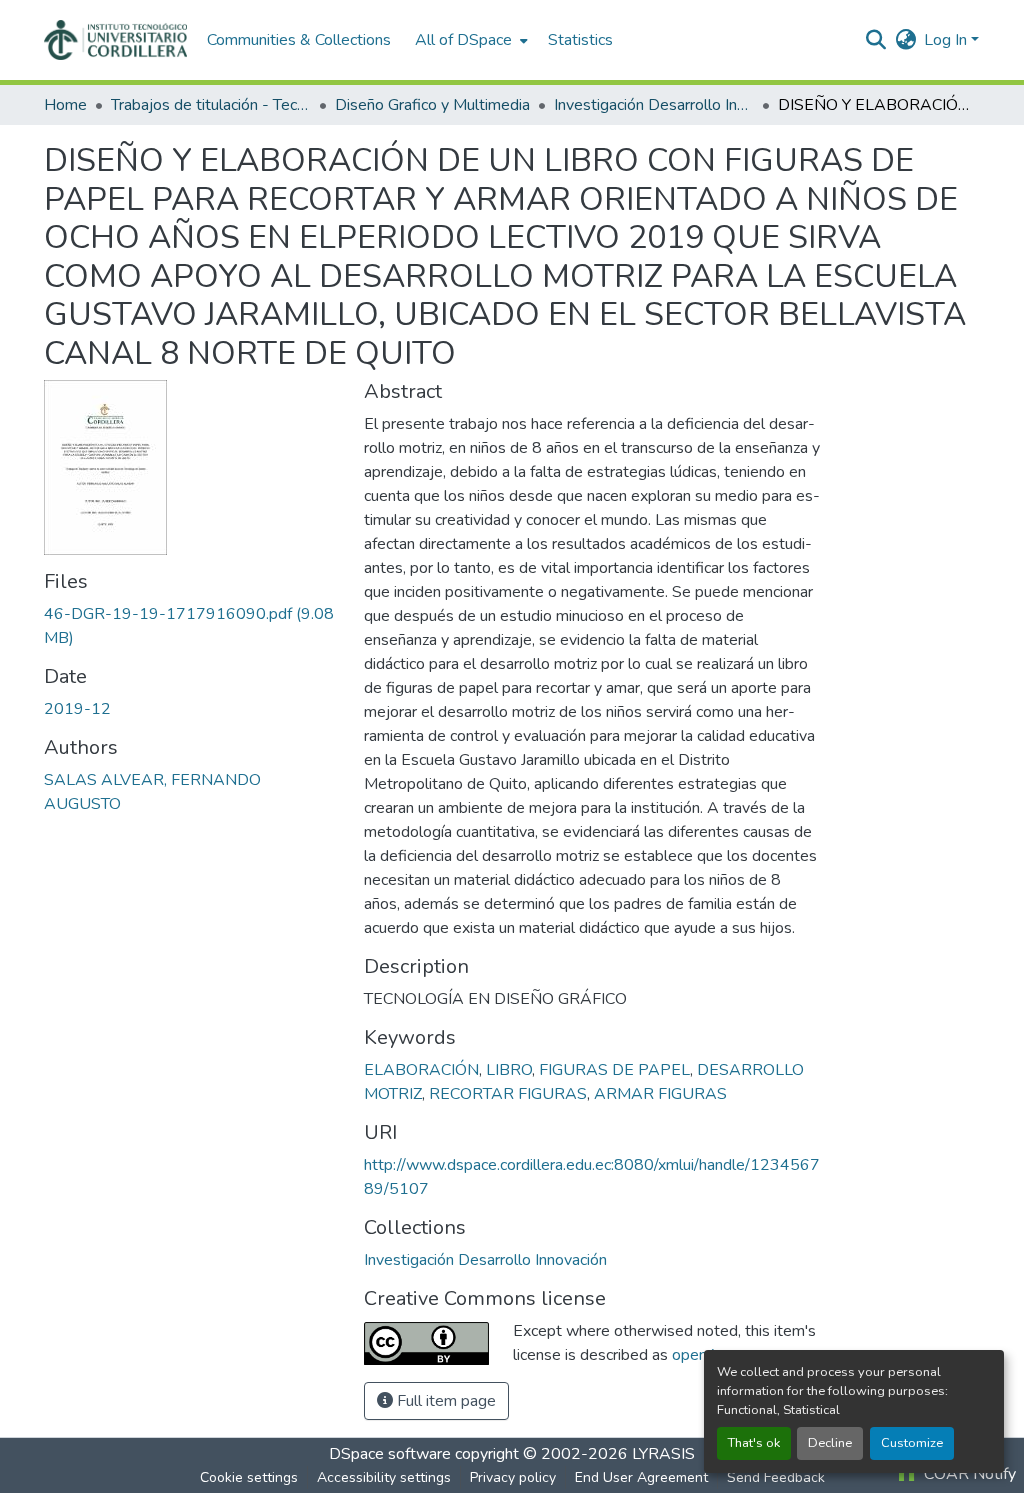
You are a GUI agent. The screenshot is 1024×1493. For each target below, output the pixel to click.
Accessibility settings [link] (384, 1477)
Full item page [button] (444, 1401)
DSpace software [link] (390, 1454)
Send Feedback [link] (776, 1477)
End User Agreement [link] (641, 1477)
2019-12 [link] (77, 709)
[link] (192, 626)
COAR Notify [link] (968, 1474)
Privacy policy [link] (513, 1477)
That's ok (754, 1443)
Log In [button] (947, 40)
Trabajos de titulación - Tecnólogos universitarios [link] (211, 105)
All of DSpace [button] (463, 40)
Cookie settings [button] (249, 1477)
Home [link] (65, 105)
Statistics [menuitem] (580, 40)
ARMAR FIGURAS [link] (660, 1094)
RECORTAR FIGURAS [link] (508, 1094)
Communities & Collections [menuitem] (299, 40)
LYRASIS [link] (663, 1454)
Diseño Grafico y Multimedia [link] (432, 105)
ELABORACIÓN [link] (421, 1070)
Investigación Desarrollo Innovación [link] (654, 105)
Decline (830, 1443)
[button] (115, 40)
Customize (912, 1443)
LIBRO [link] (509, 1070)
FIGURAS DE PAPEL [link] (614, 1070)
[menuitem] (469, 40)
